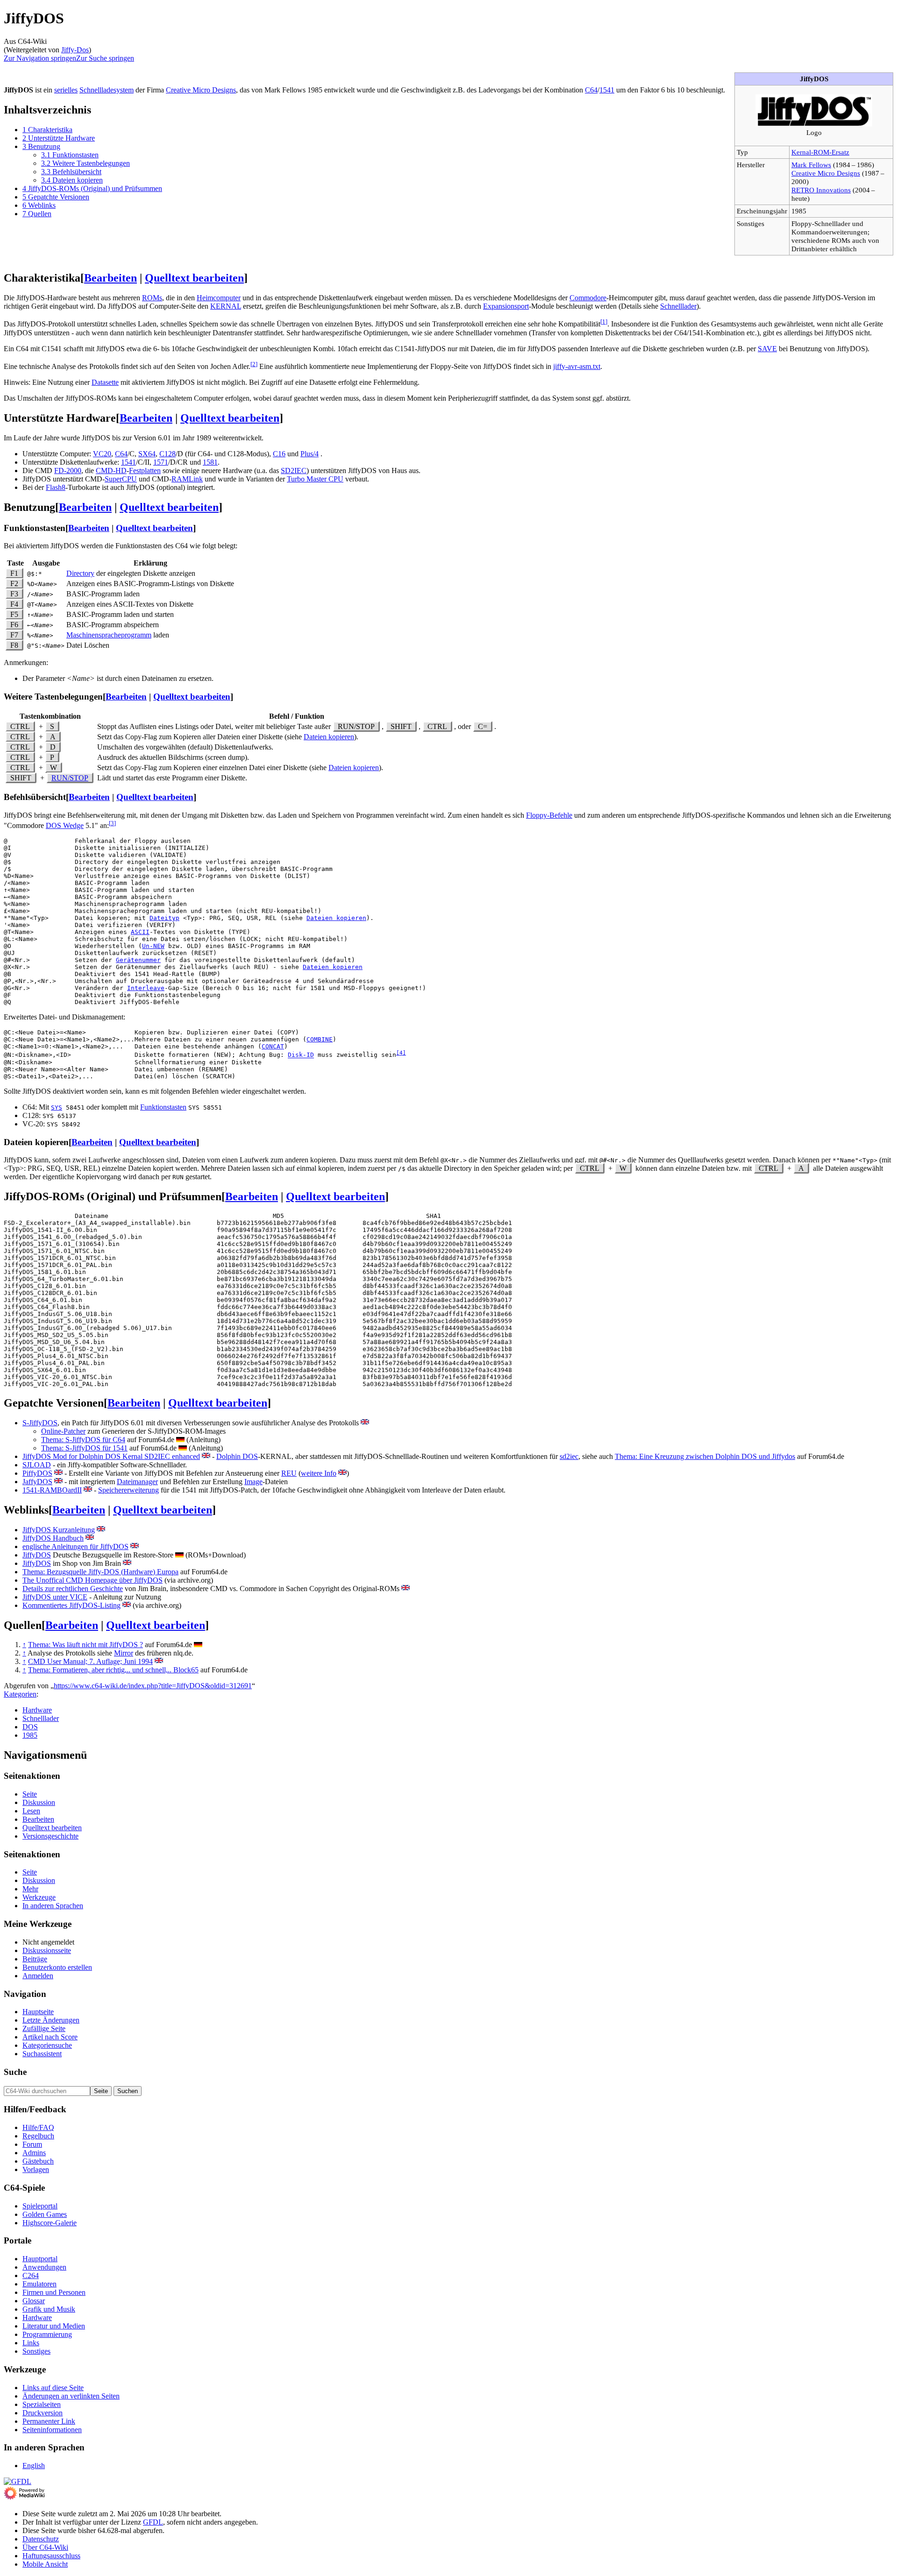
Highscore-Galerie (50, 2223)
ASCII (140, 932)
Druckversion (43, 2413)
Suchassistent (42, 2054)
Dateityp (164, 918)
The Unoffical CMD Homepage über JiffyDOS (93, 1580)
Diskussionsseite (47, 1950)
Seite (30, 1794)
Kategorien (20, 1694)
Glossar (34, 2301)
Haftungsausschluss (51, 2556)
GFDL (153, 2522)
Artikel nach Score (50, 2037)
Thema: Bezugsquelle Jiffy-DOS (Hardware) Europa (100, 1572)
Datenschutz (41, 2539)
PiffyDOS (37, 1473)
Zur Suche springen (105, 58)
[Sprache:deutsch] (180, 1440)
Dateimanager (137, 1482)
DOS (30, 1727)
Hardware (37, 1710)
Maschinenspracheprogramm (109, 635)
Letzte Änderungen (51, 2020)
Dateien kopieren (329, 737)
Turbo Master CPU (315, 479)
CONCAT (273, 1046)
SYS (57, 1108)
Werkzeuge (39, 1897)
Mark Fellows (811, 165)
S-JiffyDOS (40, 1423)
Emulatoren (39, 2284)
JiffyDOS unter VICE (55, 1597)
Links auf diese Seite (53, 2388)
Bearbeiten (110, 278)
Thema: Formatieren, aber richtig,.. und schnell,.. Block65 (113, 1670)
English (34, 2466)
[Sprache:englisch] (365, 1423)
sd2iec (569, 1456)
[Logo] (814, 124)
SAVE (767, 349)
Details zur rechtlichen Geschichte (73, 1589)
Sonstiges (36, 2351)
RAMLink (187, 479)
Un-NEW (153, 946)
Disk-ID (301, 1055)
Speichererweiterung (128, 1490)
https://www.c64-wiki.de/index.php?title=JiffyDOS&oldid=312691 (153, 1686)
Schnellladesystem (107, 90)
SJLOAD (37, 1465)
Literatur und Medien (54, 2326)
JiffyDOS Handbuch (53, 1538)
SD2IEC (294, 471)
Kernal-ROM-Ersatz (820, 152)
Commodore (588, 298)
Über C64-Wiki (45, 2547)
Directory (80, 573)
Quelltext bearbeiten (194, 278)
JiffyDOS (37, 1555)
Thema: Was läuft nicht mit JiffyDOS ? (85, 1645)
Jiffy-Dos (75, 50)
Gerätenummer (138, 960)
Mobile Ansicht (45, 2564)
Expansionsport (506, 306)
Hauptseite (38, 2012)
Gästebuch (38, 2161)
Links (31, 2343)
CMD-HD (111, 471)
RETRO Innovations (821, 190)
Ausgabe (46, 563)
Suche (15, 2072)
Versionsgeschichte (50, 1836)
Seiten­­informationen (52, 2430)
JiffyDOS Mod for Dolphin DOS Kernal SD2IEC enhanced (111, 1456)
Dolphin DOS (237, 1456)
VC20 (102, 454)
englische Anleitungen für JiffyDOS (75, 1546)
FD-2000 (68, 471)
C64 (591, 90)
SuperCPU (121, 479)
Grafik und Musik (49, 2309)
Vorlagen (36, 2169)
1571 (161, 462)
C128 (167, 454)
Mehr (30, 1889)
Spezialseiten (42, 2404)
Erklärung (150, 563)
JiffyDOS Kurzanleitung (59, 1530)
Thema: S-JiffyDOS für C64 (83, 1440)
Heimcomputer (219, 298)
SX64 (147, 454)
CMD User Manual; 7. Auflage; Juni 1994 (90, 1661)
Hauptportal (40, 2259)
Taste (15, 563)
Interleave (146, 988)
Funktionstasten (163, 1107)
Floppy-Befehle (549, 815)
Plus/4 (310, 454)
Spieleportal (40, 2206)
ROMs (152, 298)
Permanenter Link (49, 2421)
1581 (210, 462)
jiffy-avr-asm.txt (577, 366)
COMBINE (320, 1039)
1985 (30, 1735)
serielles (66, 90)
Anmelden (38, 1976)
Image (253, 1482)
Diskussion (39, 1802)
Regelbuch (38, 2136)
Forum (32, 2144)
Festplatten (145, 471)
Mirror (124, 1653)
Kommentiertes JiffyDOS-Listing (71, 1605)
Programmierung (47, 2334)
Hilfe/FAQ (38, 2127)
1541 (607, 90)
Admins (34, 2153)
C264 (31, 2275)
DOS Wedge (65, 825)
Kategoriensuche (47, 2045)
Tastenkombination (50, 716)
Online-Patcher (63, 1431)
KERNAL (226, 306)
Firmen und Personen (54, 2292)
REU (289, 1473)
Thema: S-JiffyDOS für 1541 (84, 1448)
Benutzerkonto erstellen (57, 1967)
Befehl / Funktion (297, 716)
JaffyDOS (37, 1482)
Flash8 (56, 487)
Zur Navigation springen (40, 58)
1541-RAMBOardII (52, 1490)
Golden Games (45, 2214)
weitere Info (319, 1473)
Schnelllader (678, 306)
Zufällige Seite (44, 2028)
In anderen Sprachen (53, 1906)
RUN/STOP (70, 778)
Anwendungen (44, 2267)
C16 (279, 454)
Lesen (31, 1811)
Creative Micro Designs (826, 173)
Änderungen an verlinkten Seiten (71, 2396)
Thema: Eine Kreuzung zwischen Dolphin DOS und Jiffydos (705, 1456)
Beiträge (35, 1959)
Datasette (105, 382)
